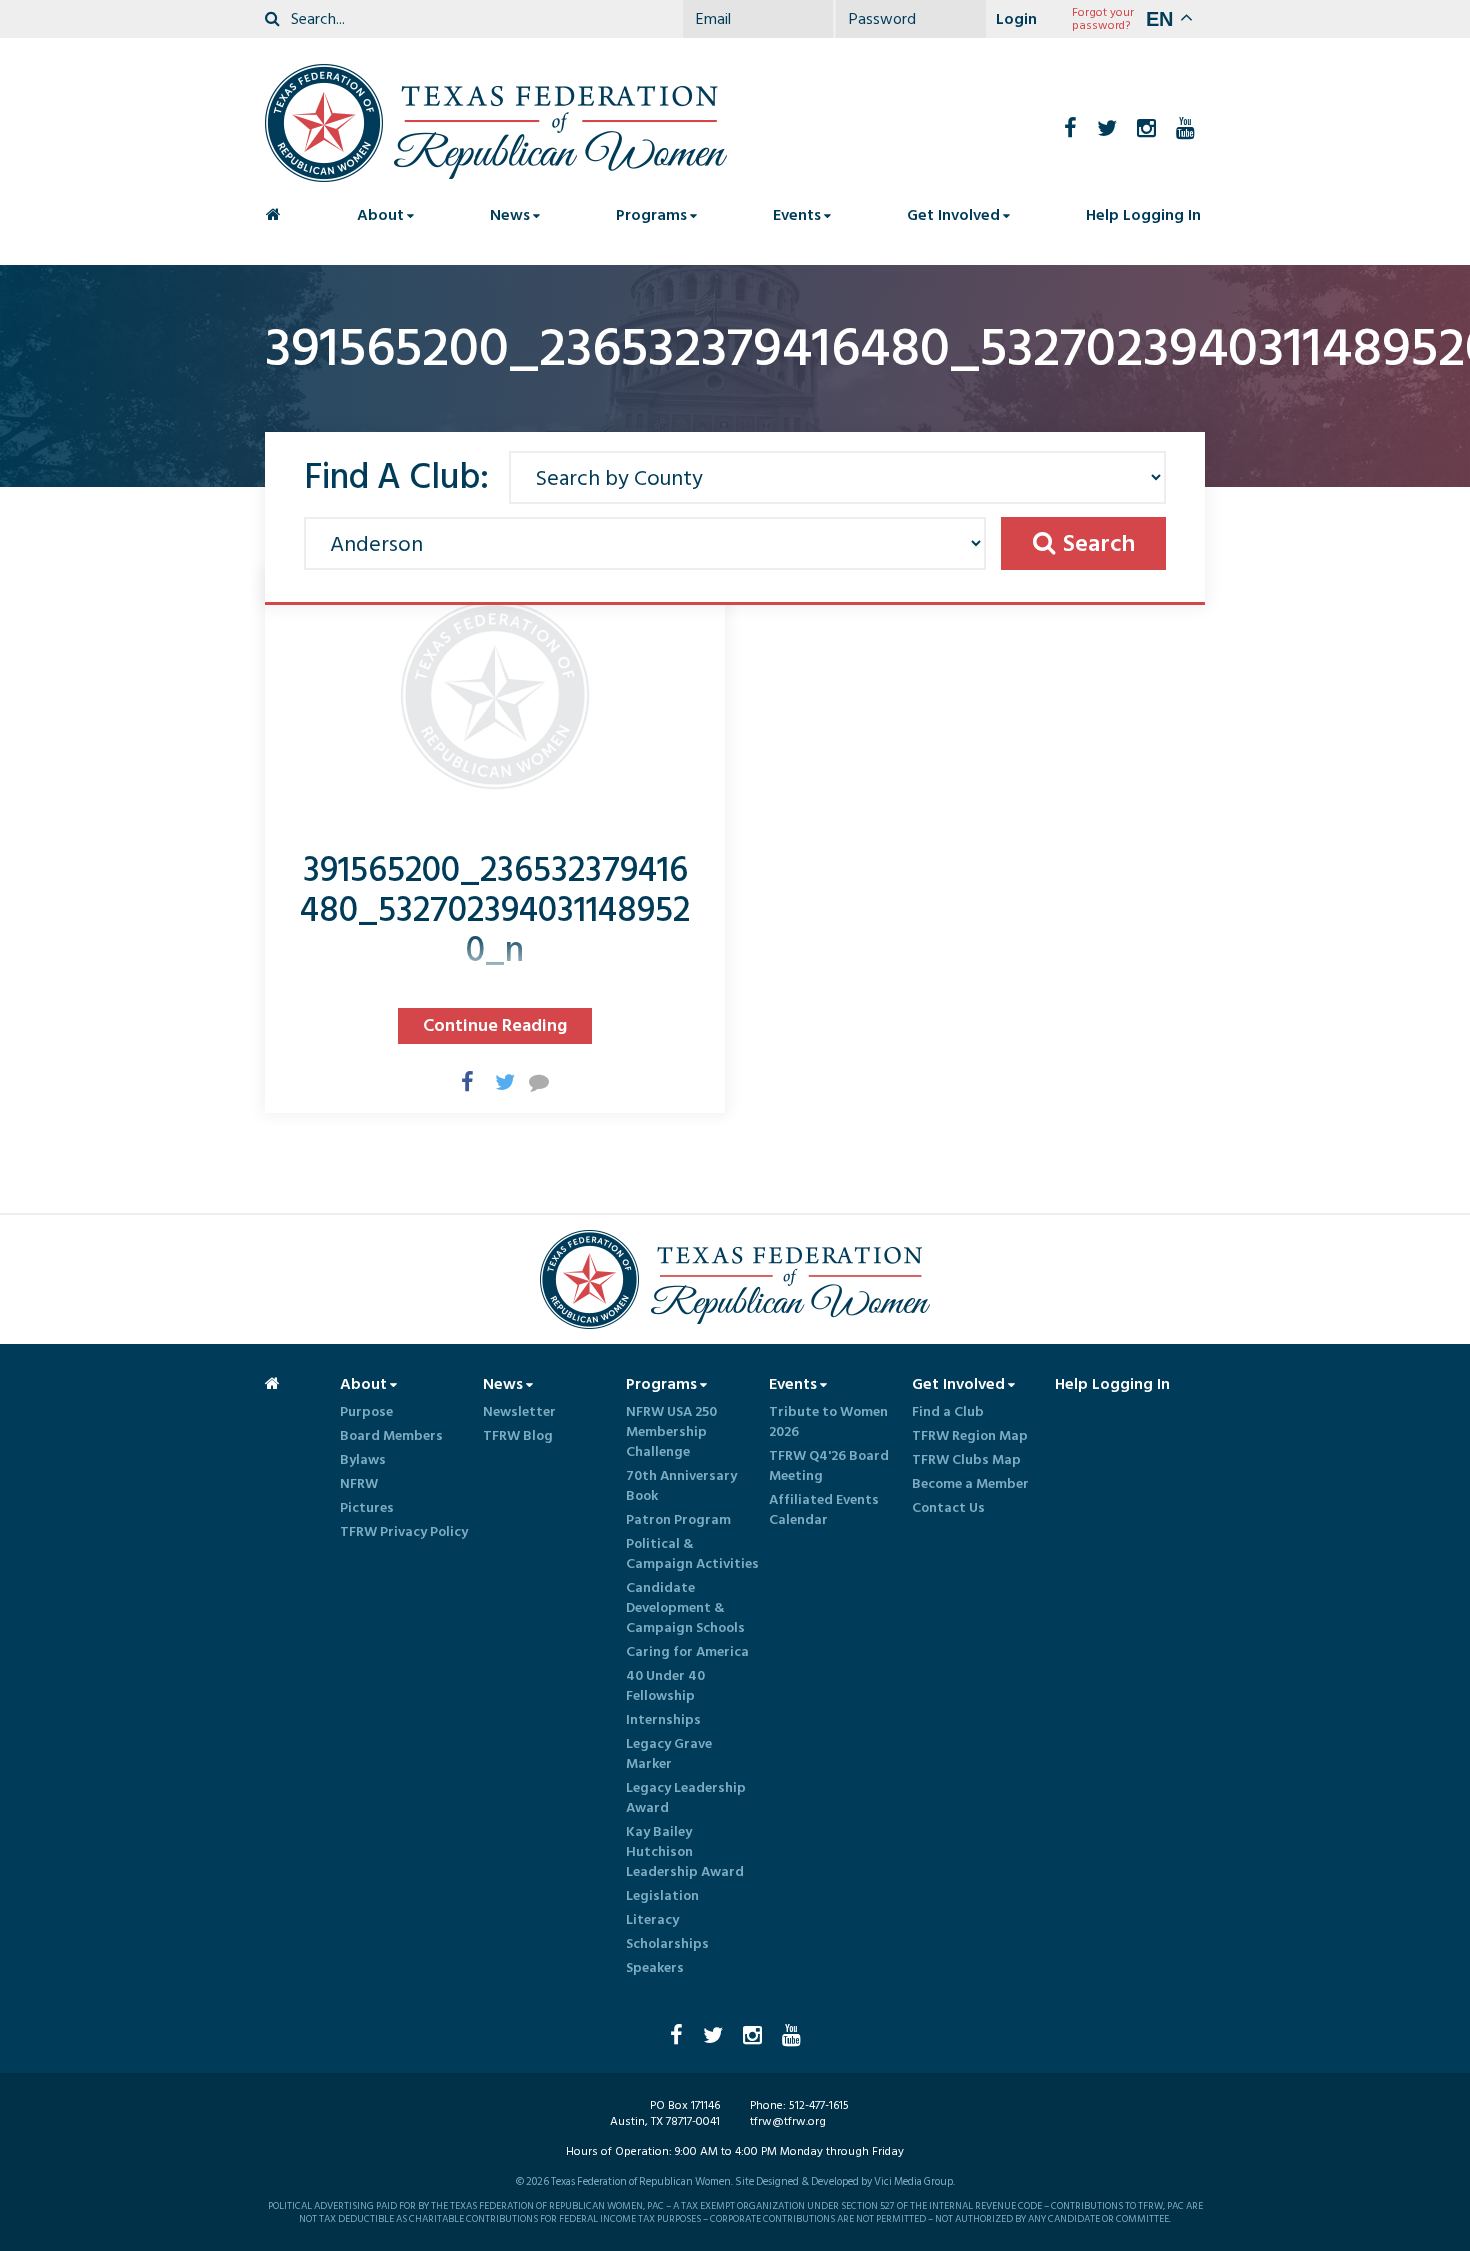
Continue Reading (495, 1025)
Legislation (662, 1896)
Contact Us (948, 1508)
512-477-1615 (819, 2105)
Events (797, 215)
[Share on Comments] (529, 1081)
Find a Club (948, 1412)
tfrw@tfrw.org (788, 2121)
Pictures (367, 1508)
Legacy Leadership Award (686, 1798)
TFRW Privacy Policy (404, 1532)
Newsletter (519, 1412)
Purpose (366, 1412)
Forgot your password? (1103, 19)
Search (1099, 543)
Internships (663, 1720)
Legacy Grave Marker (669, 1754)
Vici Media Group (913, 2182)
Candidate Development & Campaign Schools (685, 1608)
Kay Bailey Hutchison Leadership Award (685, 1852)
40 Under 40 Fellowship (665, 1686)
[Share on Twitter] (495, 1081)
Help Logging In (1143, 215)
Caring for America (687, 1652)
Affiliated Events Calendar (824, 1510)
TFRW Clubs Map (966, 1460)
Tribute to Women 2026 (828, 1422)
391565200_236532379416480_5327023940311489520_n (495, 910)
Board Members (391, 1436)
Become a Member (970, 1484)
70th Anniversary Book (681, 1486)
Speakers (655, 1968)
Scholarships (667, 1944)
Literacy (652, 1920)
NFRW (359, 1484)
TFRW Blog (518, 1436)
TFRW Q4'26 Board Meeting (829, 1466)
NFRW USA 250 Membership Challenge (671, 1432)
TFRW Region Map (970, 1436)
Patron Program (678, 1520)
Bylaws (363, 1460)
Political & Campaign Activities (692, 1554)
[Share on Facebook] (461, 1081)
